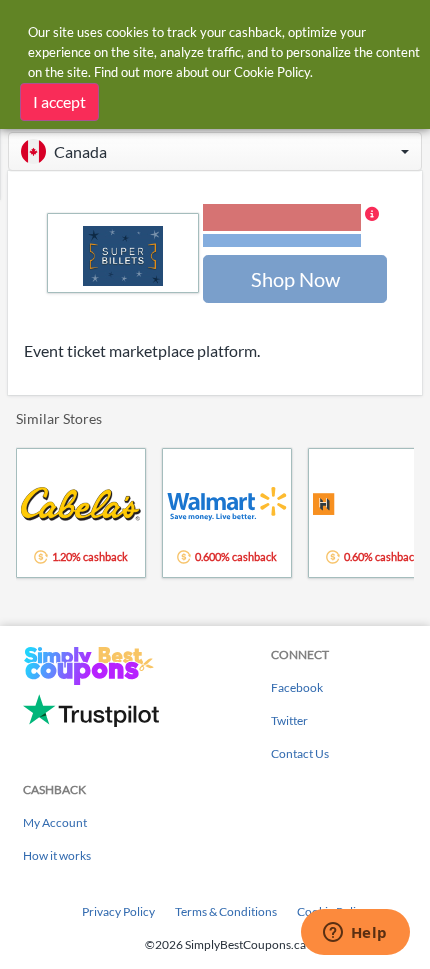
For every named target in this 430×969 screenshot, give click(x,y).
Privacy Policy (118, 911)
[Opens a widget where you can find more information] (355, 934)
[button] (215, 151)
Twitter (289, 720)
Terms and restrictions (282, 240)
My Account (55, 822)
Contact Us (300, 753)
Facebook (297, 687)
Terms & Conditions (226, 911)
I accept (59, 101)
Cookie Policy (272, 72)
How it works (57, 855)
